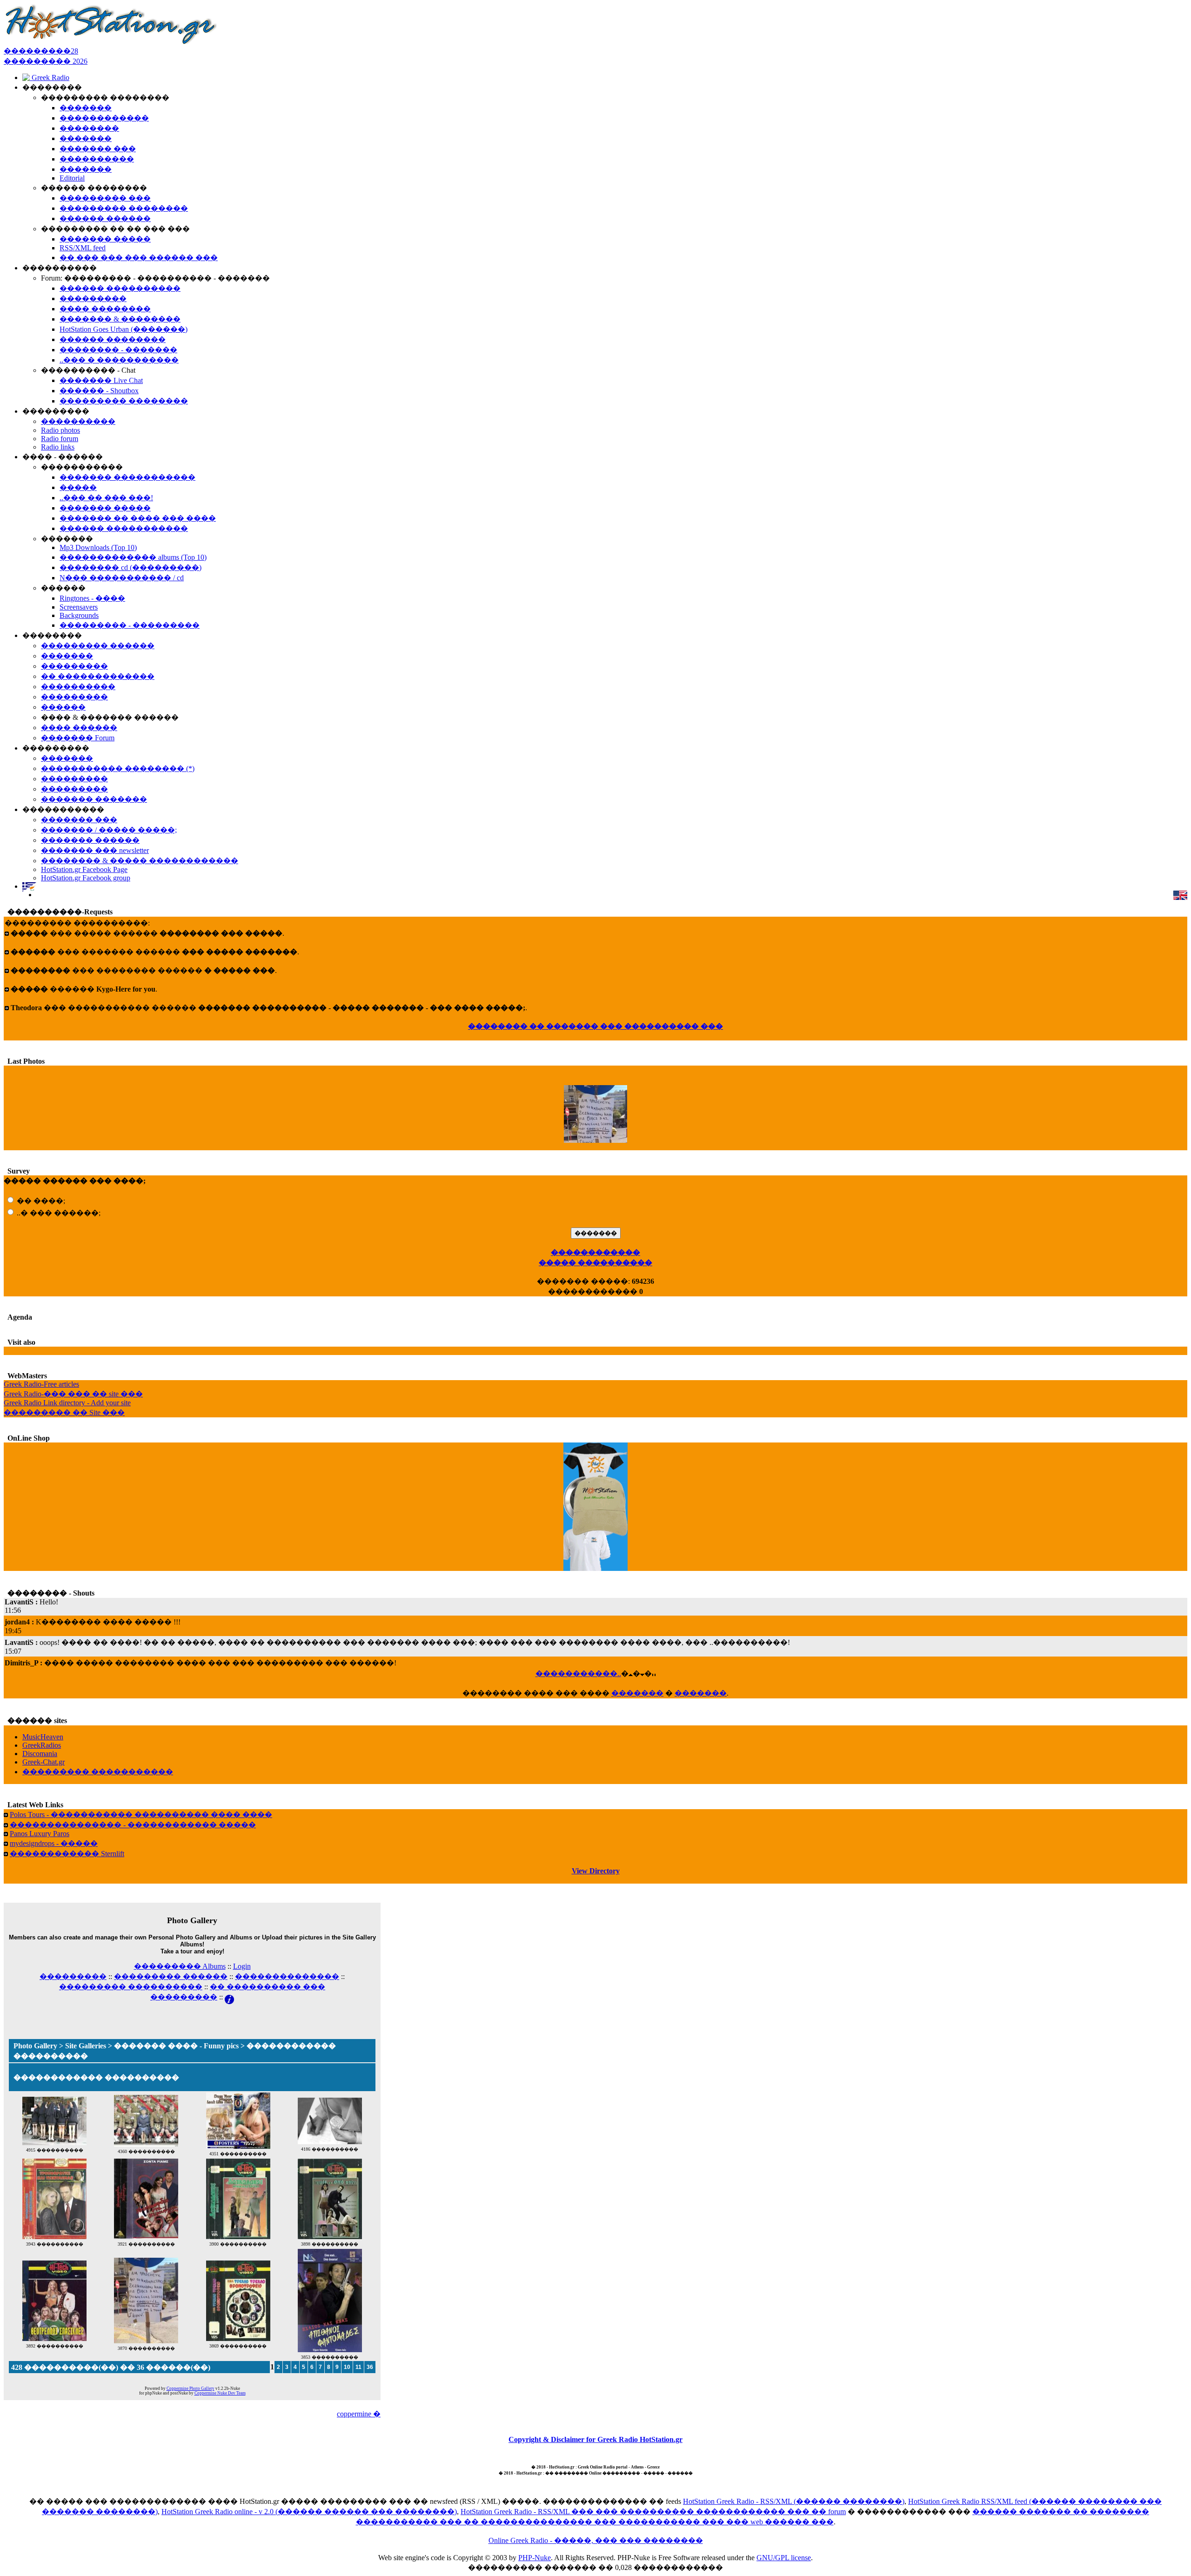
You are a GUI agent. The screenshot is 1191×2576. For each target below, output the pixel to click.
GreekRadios (42, 1745)
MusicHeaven (43, 1737)
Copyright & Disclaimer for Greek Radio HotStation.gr (595, 2439)
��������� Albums (180, 1966)
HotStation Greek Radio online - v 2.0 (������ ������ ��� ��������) (309, 2512)
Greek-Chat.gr (43, 1762)
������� (637, 1693)
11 (358, 2367)
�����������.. (578, 1674)
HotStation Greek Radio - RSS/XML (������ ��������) (794, 2501)
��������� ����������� (98, 1772)
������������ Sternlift (67, 1854)
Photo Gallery (35, 2046)
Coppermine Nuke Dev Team (220, 2393)
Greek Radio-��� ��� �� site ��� (73, 1394)
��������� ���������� (131, 1987)
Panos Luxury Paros (40, 1834)
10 (347, 2367)
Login (242, 1966)
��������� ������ (171, 1976)
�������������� (287, 1976)
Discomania (40, 1754)
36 (370, 2367)
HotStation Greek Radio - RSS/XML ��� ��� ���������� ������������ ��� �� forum (653, 2512)
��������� (73, 1976)
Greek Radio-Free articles (41, 1384)
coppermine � (359, 2414)
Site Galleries (86, 2046)
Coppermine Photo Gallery (191, 2388)
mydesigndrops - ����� (54, 1843)
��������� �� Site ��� (64, 1412)
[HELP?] (229, 1997)
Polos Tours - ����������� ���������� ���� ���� (141, 1815)
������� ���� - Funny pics (176, 2046)
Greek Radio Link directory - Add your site (67, 1403)
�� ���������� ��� (268, 1987)
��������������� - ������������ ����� (133, 1825)
